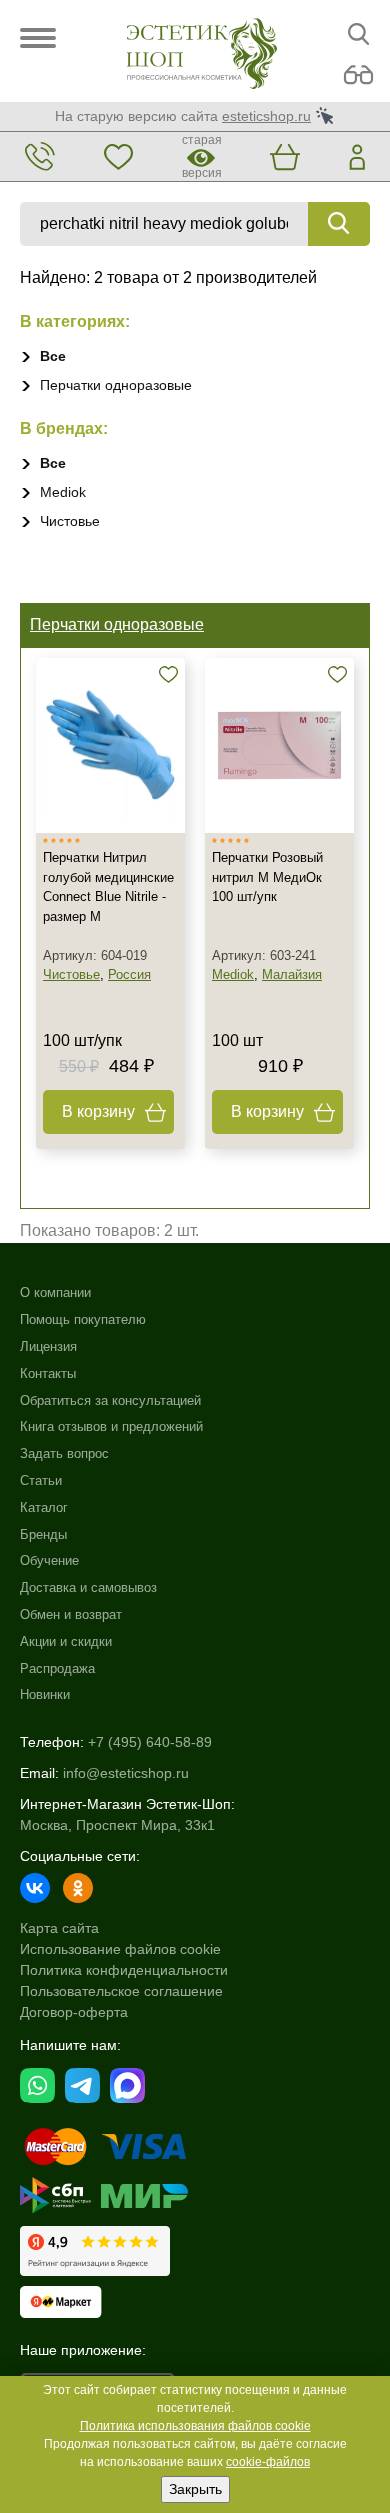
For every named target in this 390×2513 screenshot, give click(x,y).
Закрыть (195, 2489)
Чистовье (70, 521)
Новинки (45, 1694)
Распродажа (57, 1668)
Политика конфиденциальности (124, 1970)
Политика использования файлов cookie (195, 2426)
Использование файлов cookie (120, 1949)
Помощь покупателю (83, 1319)
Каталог (44, 1507)
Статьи (41, 1480)
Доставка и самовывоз (88, 1587)
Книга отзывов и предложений (111, 1426)
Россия (129, 974)
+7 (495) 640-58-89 (150, 1742)
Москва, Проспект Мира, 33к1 (117, 1825)
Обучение (49, 1560)
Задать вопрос (64, 1453)
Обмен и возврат (71, 1614)
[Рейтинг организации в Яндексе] (95, 2251)
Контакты (48, 1373)
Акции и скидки (66, 1641)
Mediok (63, 492)
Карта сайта (59, 1928)
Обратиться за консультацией (110, 1400)
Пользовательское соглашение (121, 1991)
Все (53, 356)
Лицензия (48, 1346)
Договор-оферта (74, 2012)
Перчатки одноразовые (116, 385)
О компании (55, 1292)
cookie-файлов (268, 2462)
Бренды (43, 1534)
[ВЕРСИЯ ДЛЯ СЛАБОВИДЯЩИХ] (358, 75)
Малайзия (292, 974)
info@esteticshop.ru (126, 1773)
